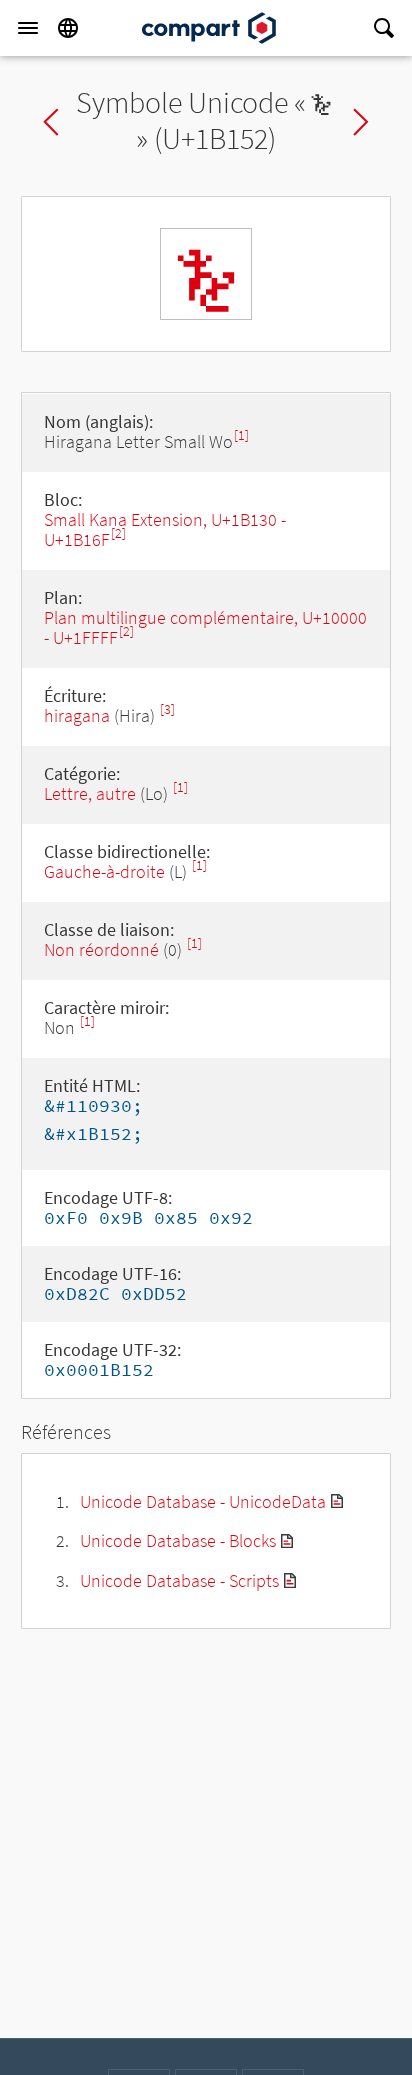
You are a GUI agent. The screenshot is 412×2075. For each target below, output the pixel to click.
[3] (167, 709)
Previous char (51, 122)
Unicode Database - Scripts (179, 1580)
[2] (118, 533)
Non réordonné (101, 949)
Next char (361, 122)
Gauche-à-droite (104, 871)
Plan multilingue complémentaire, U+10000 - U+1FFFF (205, 627)
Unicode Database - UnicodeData (203, 1501)
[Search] (384, 28)
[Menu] (28, 28)
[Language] (68, 28)
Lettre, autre (90, 793)
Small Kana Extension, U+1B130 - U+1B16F (165, 529)
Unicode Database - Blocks (178, 1540)
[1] (241, 435)
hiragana (77, 715)
